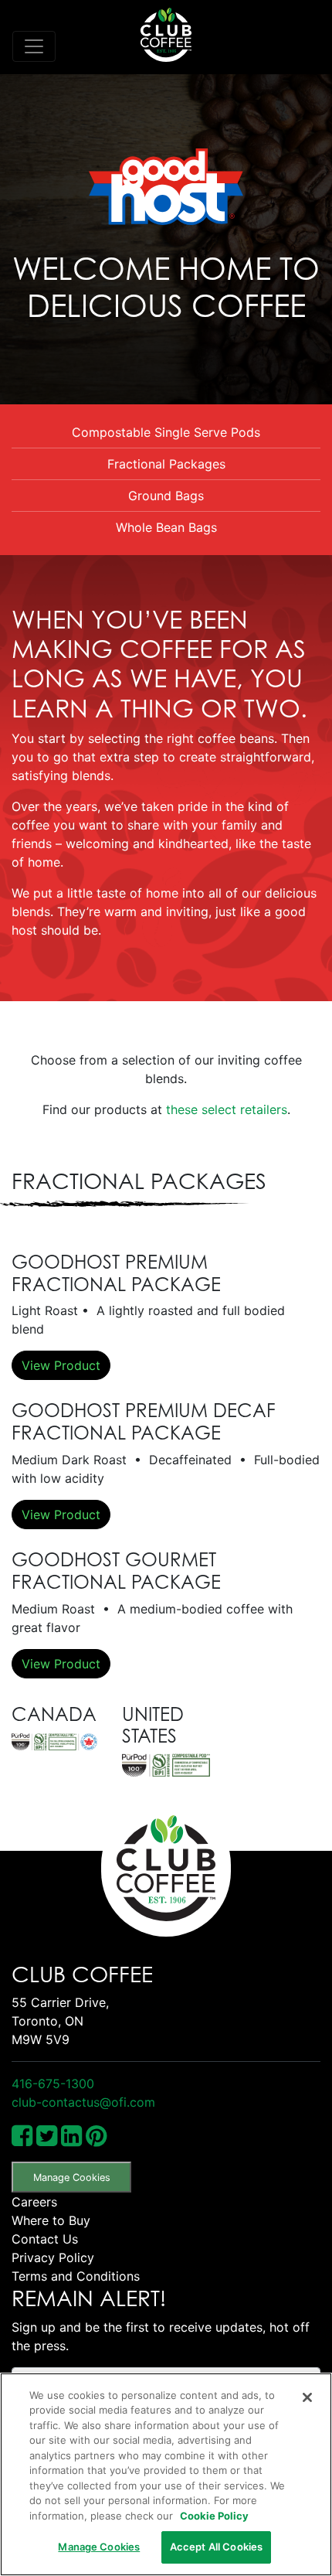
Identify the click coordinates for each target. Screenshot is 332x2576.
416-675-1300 (53, 2084)
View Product (61, 1365)
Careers (34, 2202)
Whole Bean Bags (166, 527)
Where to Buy (51, 2220)
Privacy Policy (53, 2257)
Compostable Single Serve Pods (166, 432)
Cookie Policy (214, 2516)
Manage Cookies (72, 2177)
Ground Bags (166, 496)
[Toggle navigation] (34, 46)
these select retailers (227, 1109)
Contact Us (45, 2239)
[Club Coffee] (166, 35)
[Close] (307, 2397)
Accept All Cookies (216, 2547)
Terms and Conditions (76, 2276)
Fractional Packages (166, 464)
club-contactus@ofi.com (83, 2102)
